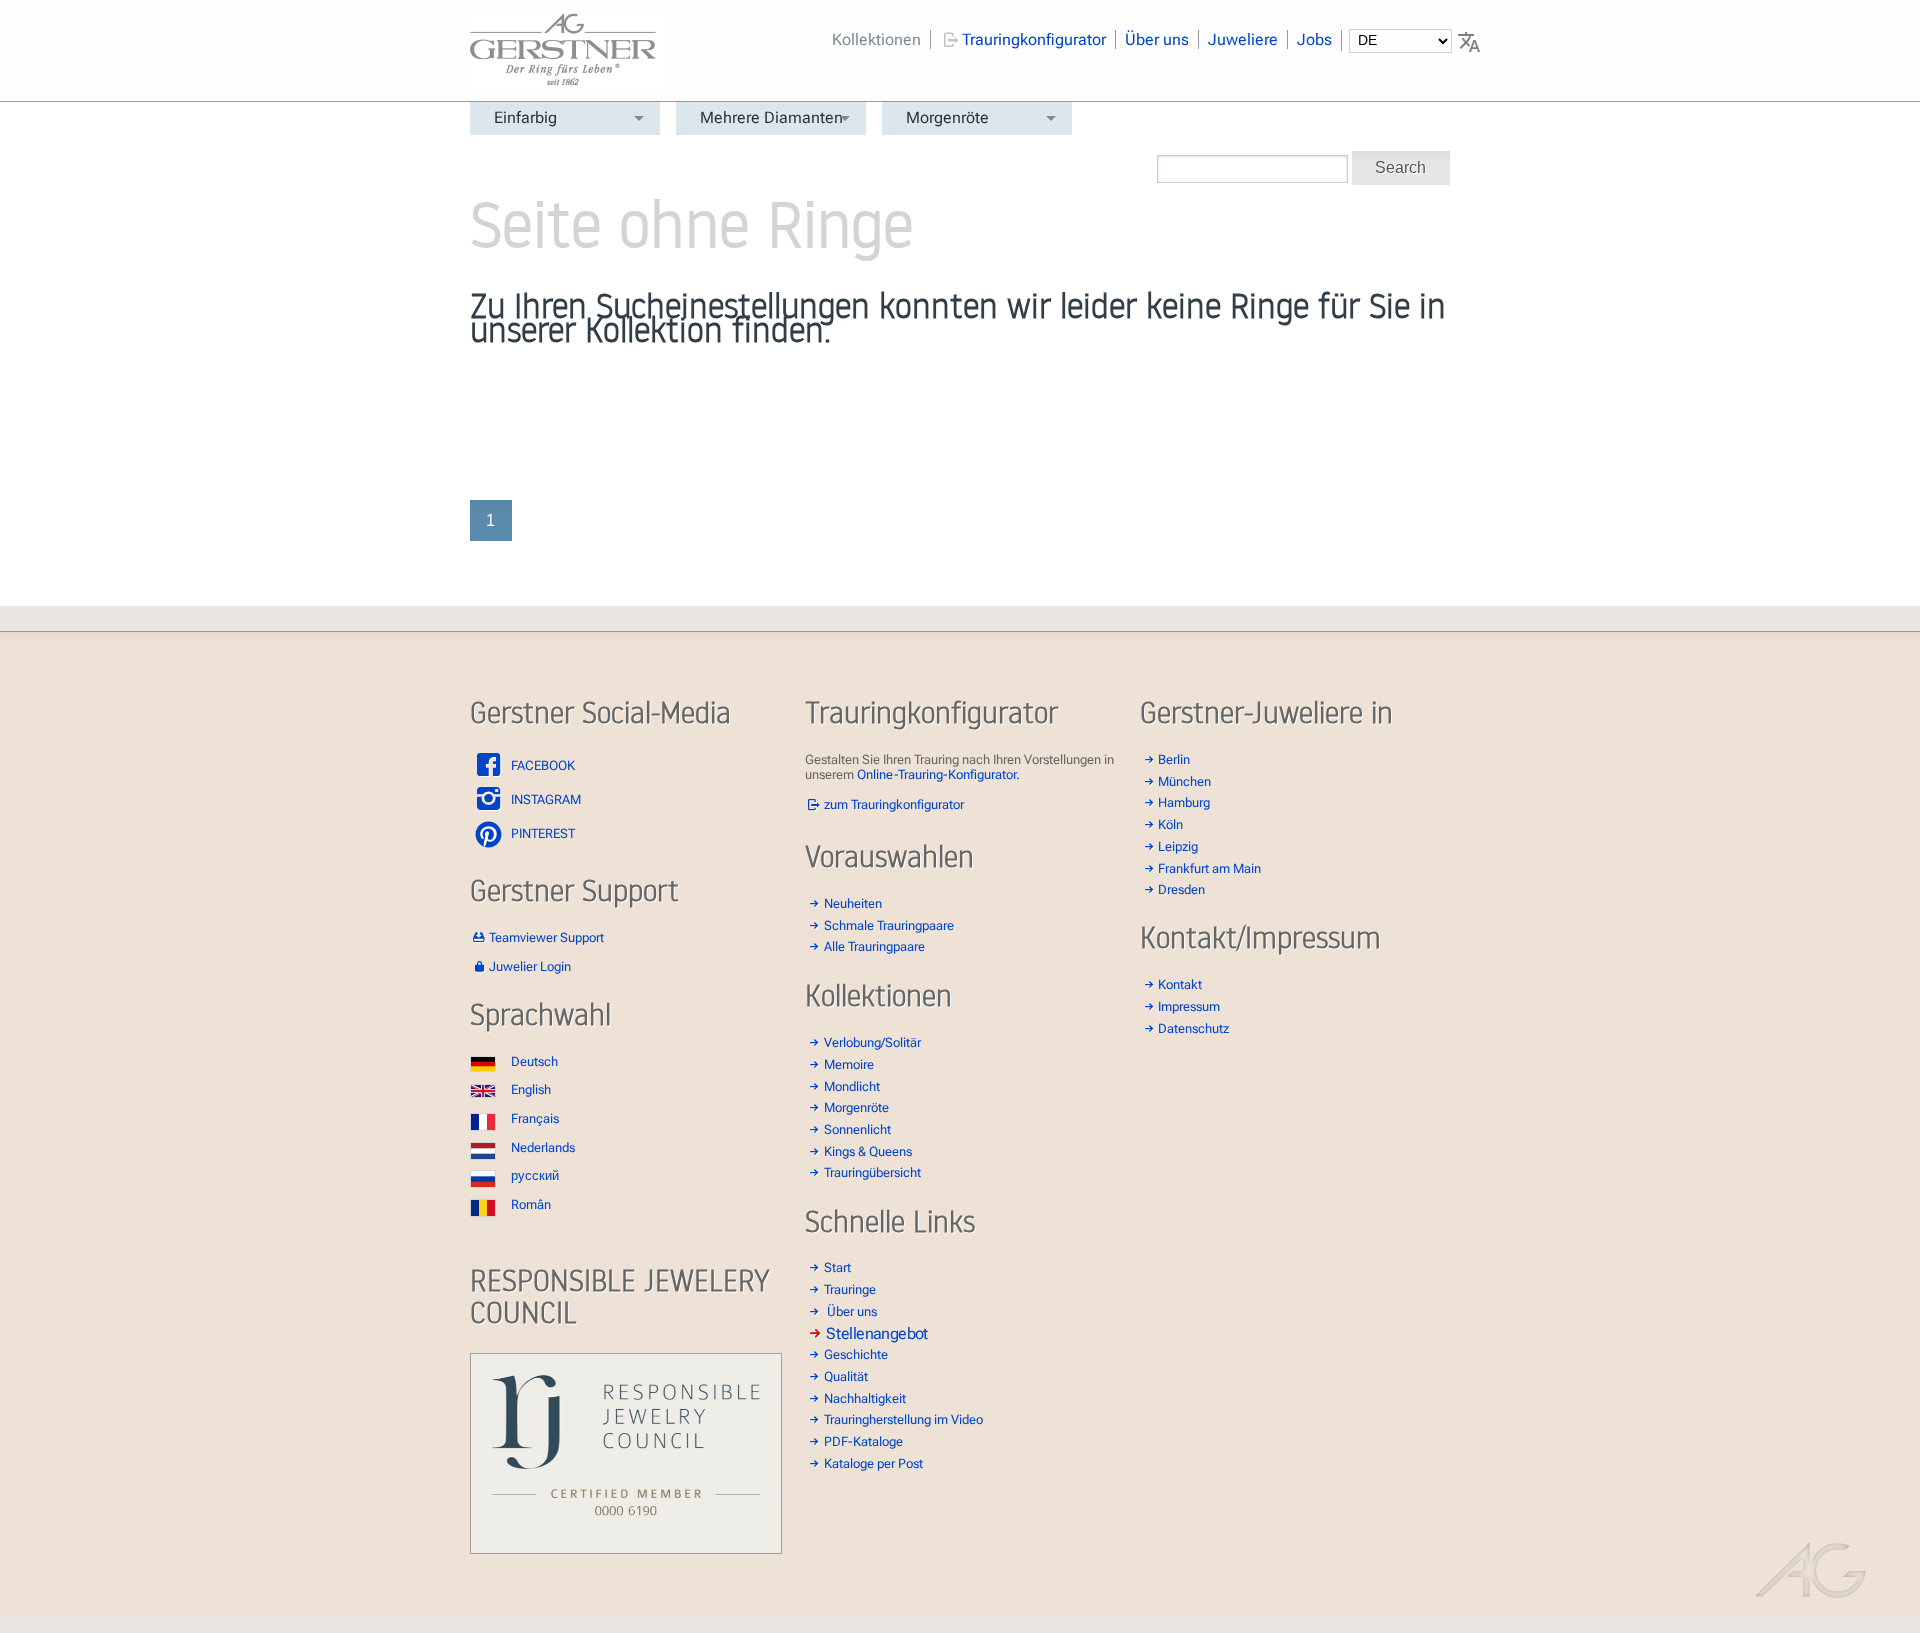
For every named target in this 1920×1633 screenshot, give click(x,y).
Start (837, 1267)
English (531, 1089)
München (1184, 781)
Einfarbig (525, 117)
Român (531, 1204)
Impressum (1189, 1006)
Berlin (1174, 759)
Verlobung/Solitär (872, 1042)
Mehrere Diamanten (771, 117)
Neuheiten (853, 903)
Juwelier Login (530, 966)
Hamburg (1184, 802)
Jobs (1314, 39)
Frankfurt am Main (1209, 868)
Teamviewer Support (546, 937)
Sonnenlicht (857, 1129)
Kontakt (1180, 984)
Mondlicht (852, 1086)
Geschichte (856, 1354)
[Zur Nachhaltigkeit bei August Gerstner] (626, 1549)
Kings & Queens (868, 1151)
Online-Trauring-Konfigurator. (938, 774)
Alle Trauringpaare (874, 946)
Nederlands (543, 1147)
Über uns (1157, 39)
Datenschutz (1193, 1028)
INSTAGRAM (544, 799)
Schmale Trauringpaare (889, 925)
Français (535, 1118)
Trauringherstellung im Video (903, 1419)
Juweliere (1243, 39)
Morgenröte (947, 117)
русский (535, 1175)
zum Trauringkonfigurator (894, 804)
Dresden (1181, 889)
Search (1400, 167)
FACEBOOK (541, 765)
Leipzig (1178, 846)
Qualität (846, 1376)
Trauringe (850, 1289)
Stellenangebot (877, 1333)
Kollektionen (876, 39)
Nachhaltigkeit (865, 1398)
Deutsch (534, 1061)
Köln (1170, 824)
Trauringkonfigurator (1034, 39)
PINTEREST (541, 833)
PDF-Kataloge (863, 1441)
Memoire (849, 1064)
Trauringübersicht (872, 1172)
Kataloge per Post (873, 1463)
